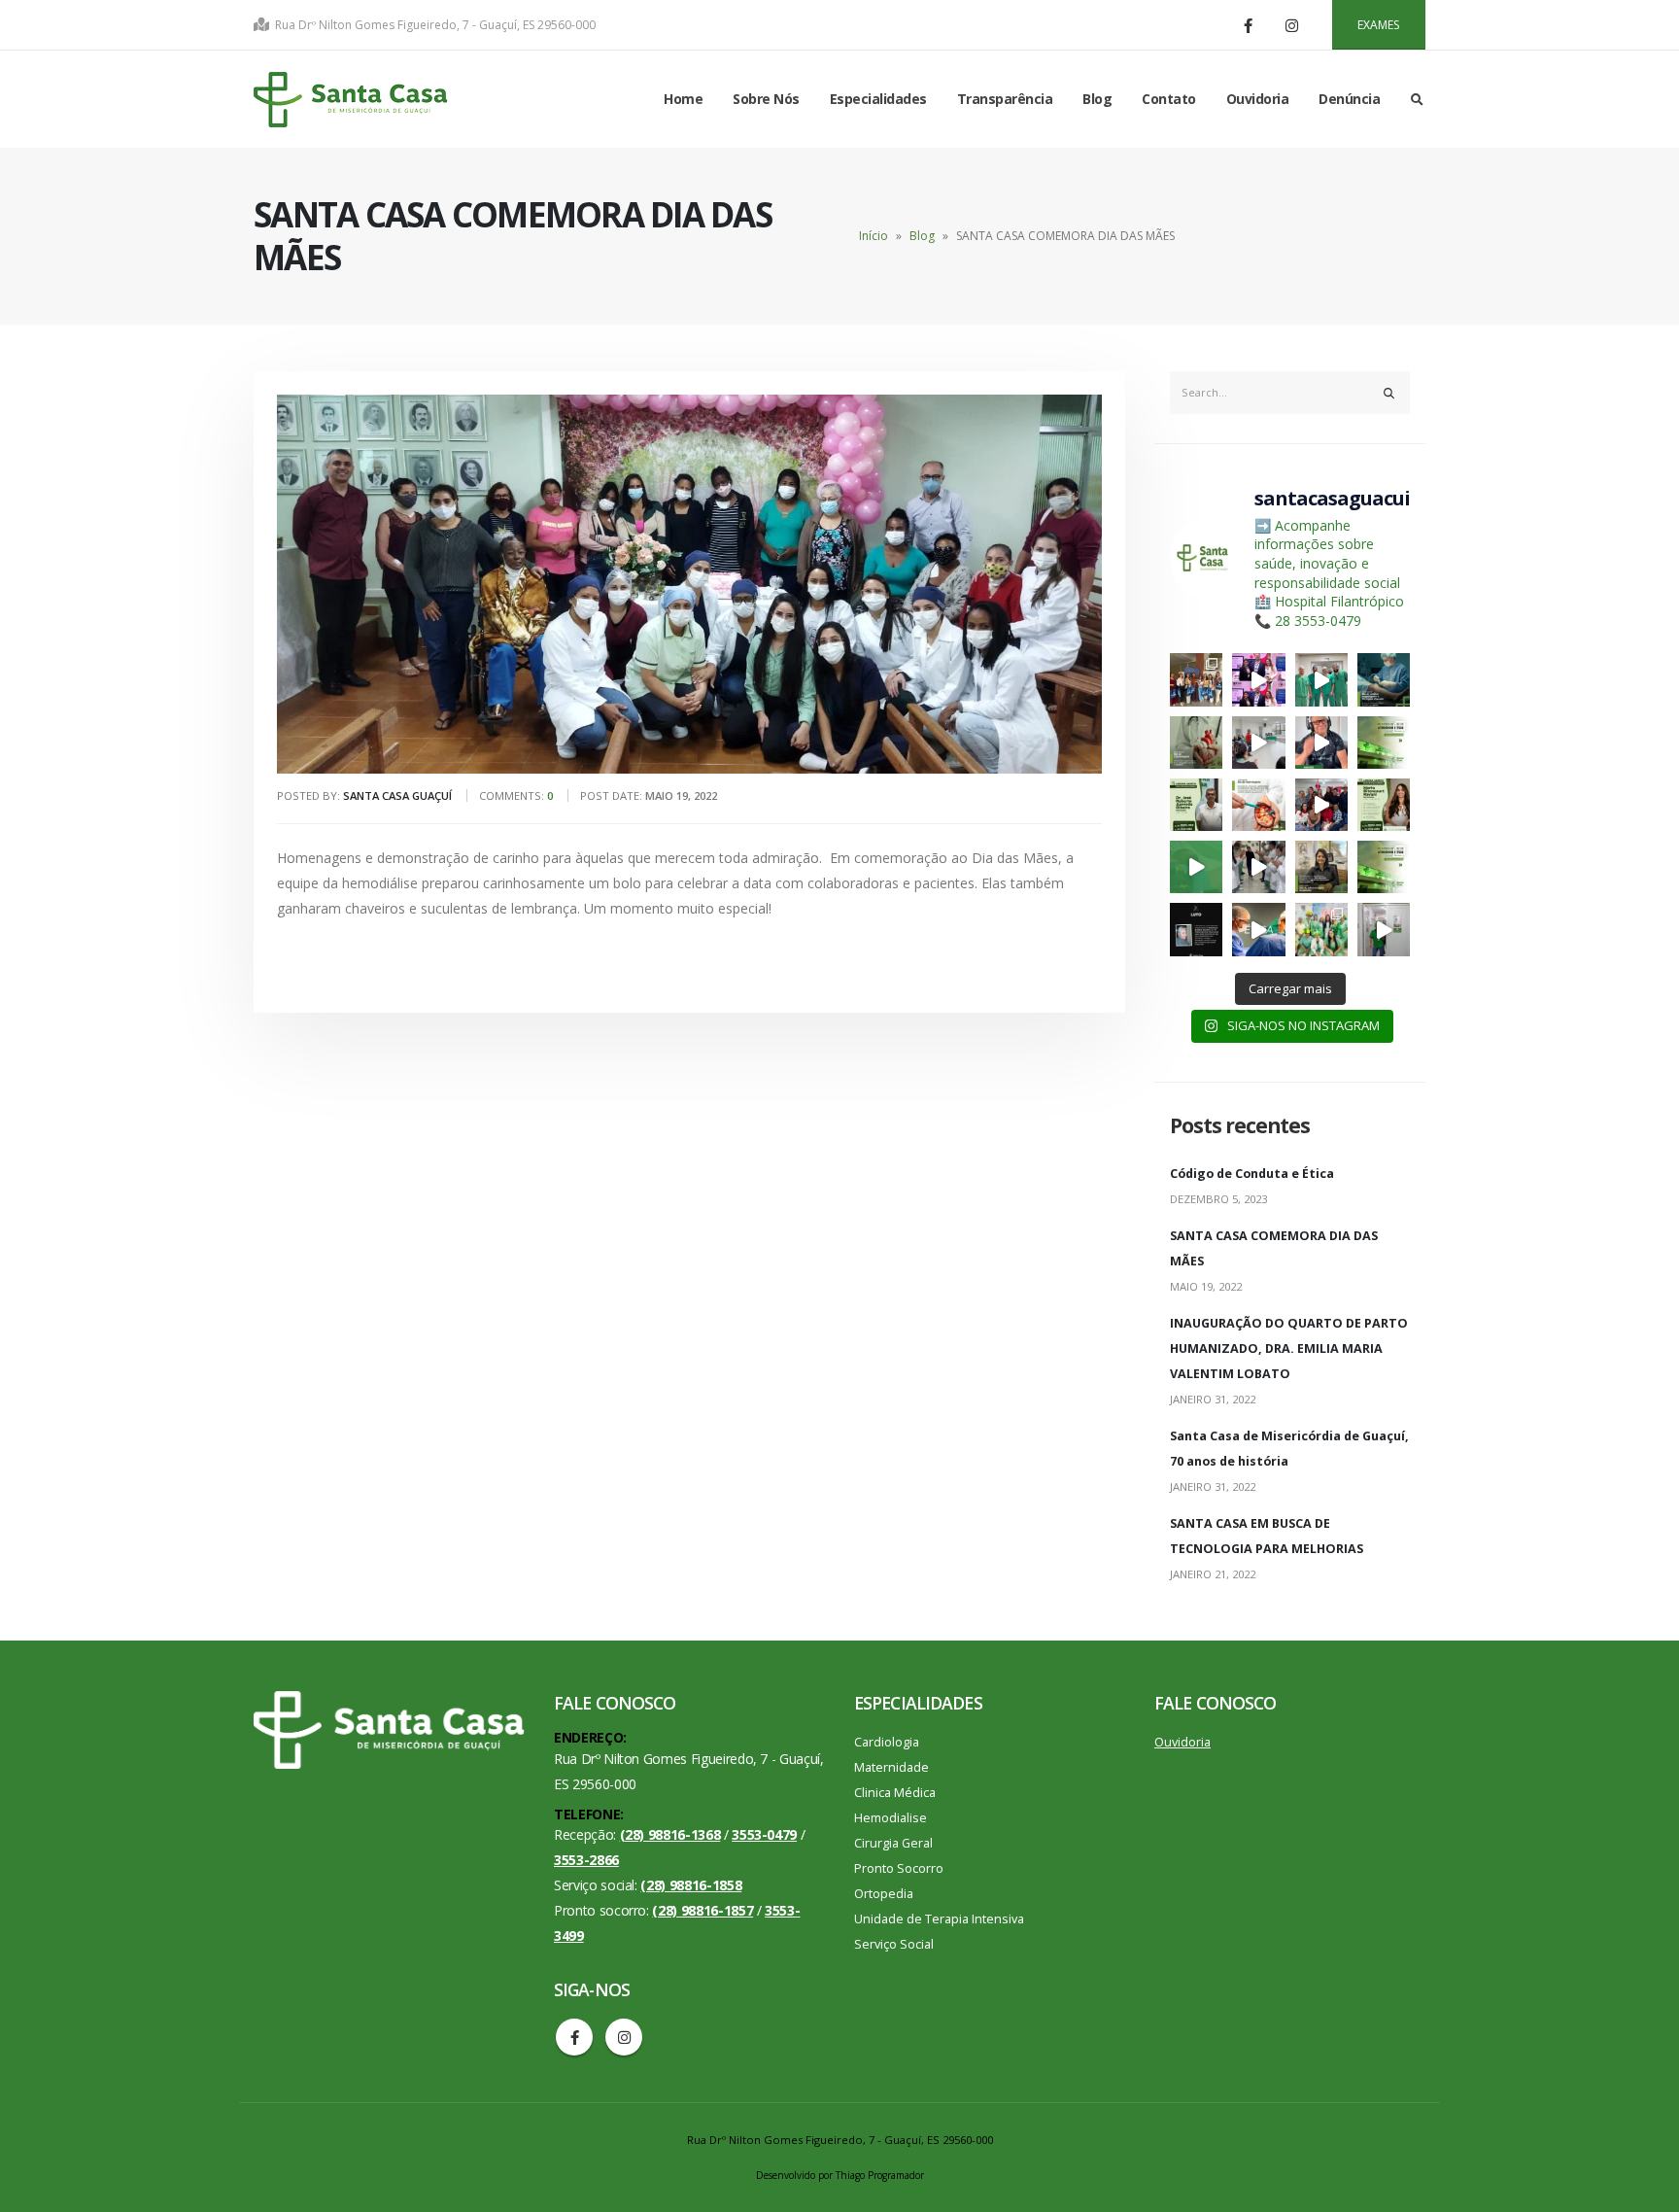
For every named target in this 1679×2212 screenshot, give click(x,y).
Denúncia (1349, 99)
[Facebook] (1249, 25)
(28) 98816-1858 (691, 1885)
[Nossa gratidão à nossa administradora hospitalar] (1321, 867)
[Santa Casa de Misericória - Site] (351, 100)
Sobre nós (766, 99)
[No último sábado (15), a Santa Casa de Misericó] (1321, 679)
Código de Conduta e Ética (1252, 1174)
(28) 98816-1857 (702, 1910)
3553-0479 (764, 1834)
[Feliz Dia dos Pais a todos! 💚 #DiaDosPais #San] (1321, 743)
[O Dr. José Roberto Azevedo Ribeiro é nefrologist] (1196, 805)
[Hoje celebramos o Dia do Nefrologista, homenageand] (1258, 805)
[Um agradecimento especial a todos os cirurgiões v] (1384, 679)
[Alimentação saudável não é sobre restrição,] (1384, 805)
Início (874, 236)
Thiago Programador (880, 2175)
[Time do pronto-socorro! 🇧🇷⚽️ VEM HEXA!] (1384, 929)
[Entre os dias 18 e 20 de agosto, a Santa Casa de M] (1258, 679)
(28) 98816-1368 (670, 1834)
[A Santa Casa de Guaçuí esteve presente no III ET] (1196, 679)
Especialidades (878, 99)
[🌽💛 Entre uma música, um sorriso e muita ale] (1321, 805)
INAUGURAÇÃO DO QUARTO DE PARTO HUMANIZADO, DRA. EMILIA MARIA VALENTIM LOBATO (1289, 1348)
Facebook (574, 2037)
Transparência (1005, 99)
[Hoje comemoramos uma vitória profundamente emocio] (1258, 867)
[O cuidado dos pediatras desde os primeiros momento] (1196, 867)
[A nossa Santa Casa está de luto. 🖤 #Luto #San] (1196, 929)
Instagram (624, 2037)
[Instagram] (1292, 25)
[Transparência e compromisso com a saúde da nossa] (1384, 743)
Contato (1169, 99)
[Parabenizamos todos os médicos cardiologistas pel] (1196, 743)
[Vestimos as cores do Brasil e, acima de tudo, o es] (1321, 929)
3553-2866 (586, 1860)
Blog (1097, 99)
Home (683, 99)
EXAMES (1378, 25)
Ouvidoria (1258, 99)
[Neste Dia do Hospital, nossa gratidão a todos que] (1258, 929)
